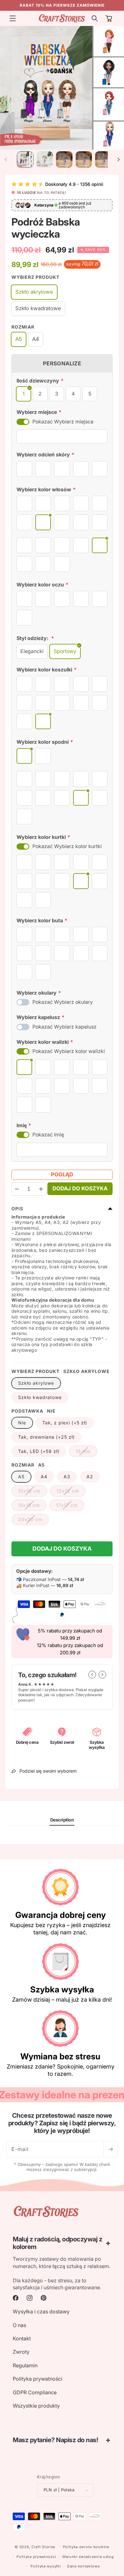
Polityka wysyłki (46, 2566)
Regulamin (25, 2365)
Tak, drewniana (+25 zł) (46, 1437)
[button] (13, 18)
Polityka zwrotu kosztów (86, 2547)
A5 (21, 1477)
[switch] (23, 422)
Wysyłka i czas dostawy (41, 2311)
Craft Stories (43, 2547)
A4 (44, 1477)
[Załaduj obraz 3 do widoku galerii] (45, 160)
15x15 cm (32, 1507)
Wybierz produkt (35, 277)
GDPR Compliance (35, 2392)
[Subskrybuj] (110, 2149)
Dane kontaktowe (83, 2566)
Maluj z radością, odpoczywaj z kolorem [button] (57, 2243)
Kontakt (22, 2338)
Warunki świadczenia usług (88, 2557)
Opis (17, 1209)
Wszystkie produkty (36, 2406)
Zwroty (21, 2352)
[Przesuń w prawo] (118, 160)
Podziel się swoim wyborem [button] (48, 1771)
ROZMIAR (23, 327)
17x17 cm (70, 1507)
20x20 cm (34, 1521)
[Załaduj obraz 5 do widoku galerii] (64, 160)
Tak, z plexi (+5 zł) (65, 1423)
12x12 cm (71, 1492)
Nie (22, 1423)
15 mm (86, 1453)
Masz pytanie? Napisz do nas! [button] (55, 2440)
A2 (90, 1477)
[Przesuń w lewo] (6, 160)
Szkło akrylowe (36, 1383)
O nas (19, 2325)
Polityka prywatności (38, 2379)
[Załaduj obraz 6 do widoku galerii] (84, 160)
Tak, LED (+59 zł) (39, 1451)
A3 (67, 1477)
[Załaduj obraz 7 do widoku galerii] (103, 160)
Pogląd (62, 1174)
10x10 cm (33, 1492)
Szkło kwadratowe (40, 1397)
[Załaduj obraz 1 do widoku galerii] (25, 160)
